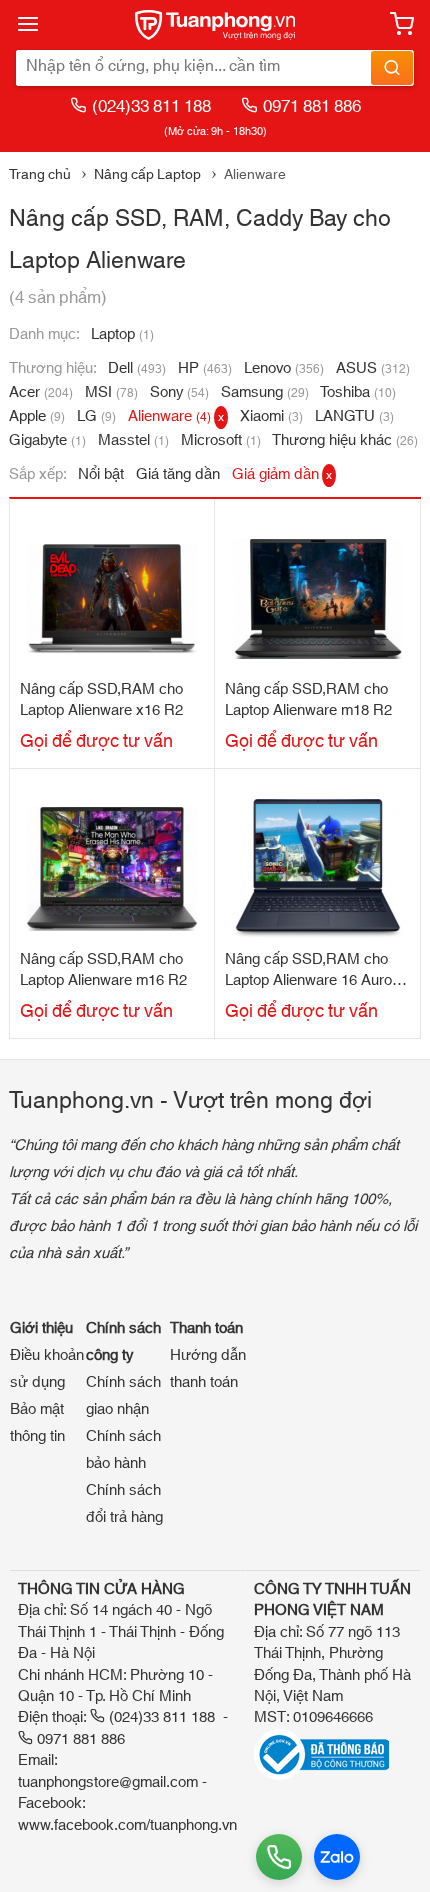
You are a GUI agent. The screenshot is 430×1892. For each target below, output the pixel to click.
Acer (41, 392)
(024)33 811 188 (151, 106)
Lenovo (284, 368)
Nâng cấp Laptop (147, 175)
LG (96, 416)
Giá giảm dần (282, 474)
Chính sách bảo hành (123, 1450)
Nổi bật (101, 474)
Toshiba (358, 392)
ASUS (373, 368)
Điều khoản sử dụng (47, 1369)
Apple (37, 416)
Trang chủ (40, 175)
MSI (111, 392)
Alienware (176, 416)
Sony (179, 392)
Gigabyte (47, 440)
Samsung (265, 392)
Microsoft (221, 440)
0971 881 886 (312, 106)
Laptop (122, 334)
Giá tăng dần (178, 474)
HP (205, 368)
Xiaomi (271, 416)
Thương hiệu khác (345, 440)
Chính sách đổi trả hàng (124, 1504)
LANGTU (354, 416)
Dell (137, 368)
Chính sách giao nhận (123, 1396)
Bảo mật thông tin (37, 1423)
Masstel (133, 440)
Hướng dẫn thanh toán (208, 1369)
